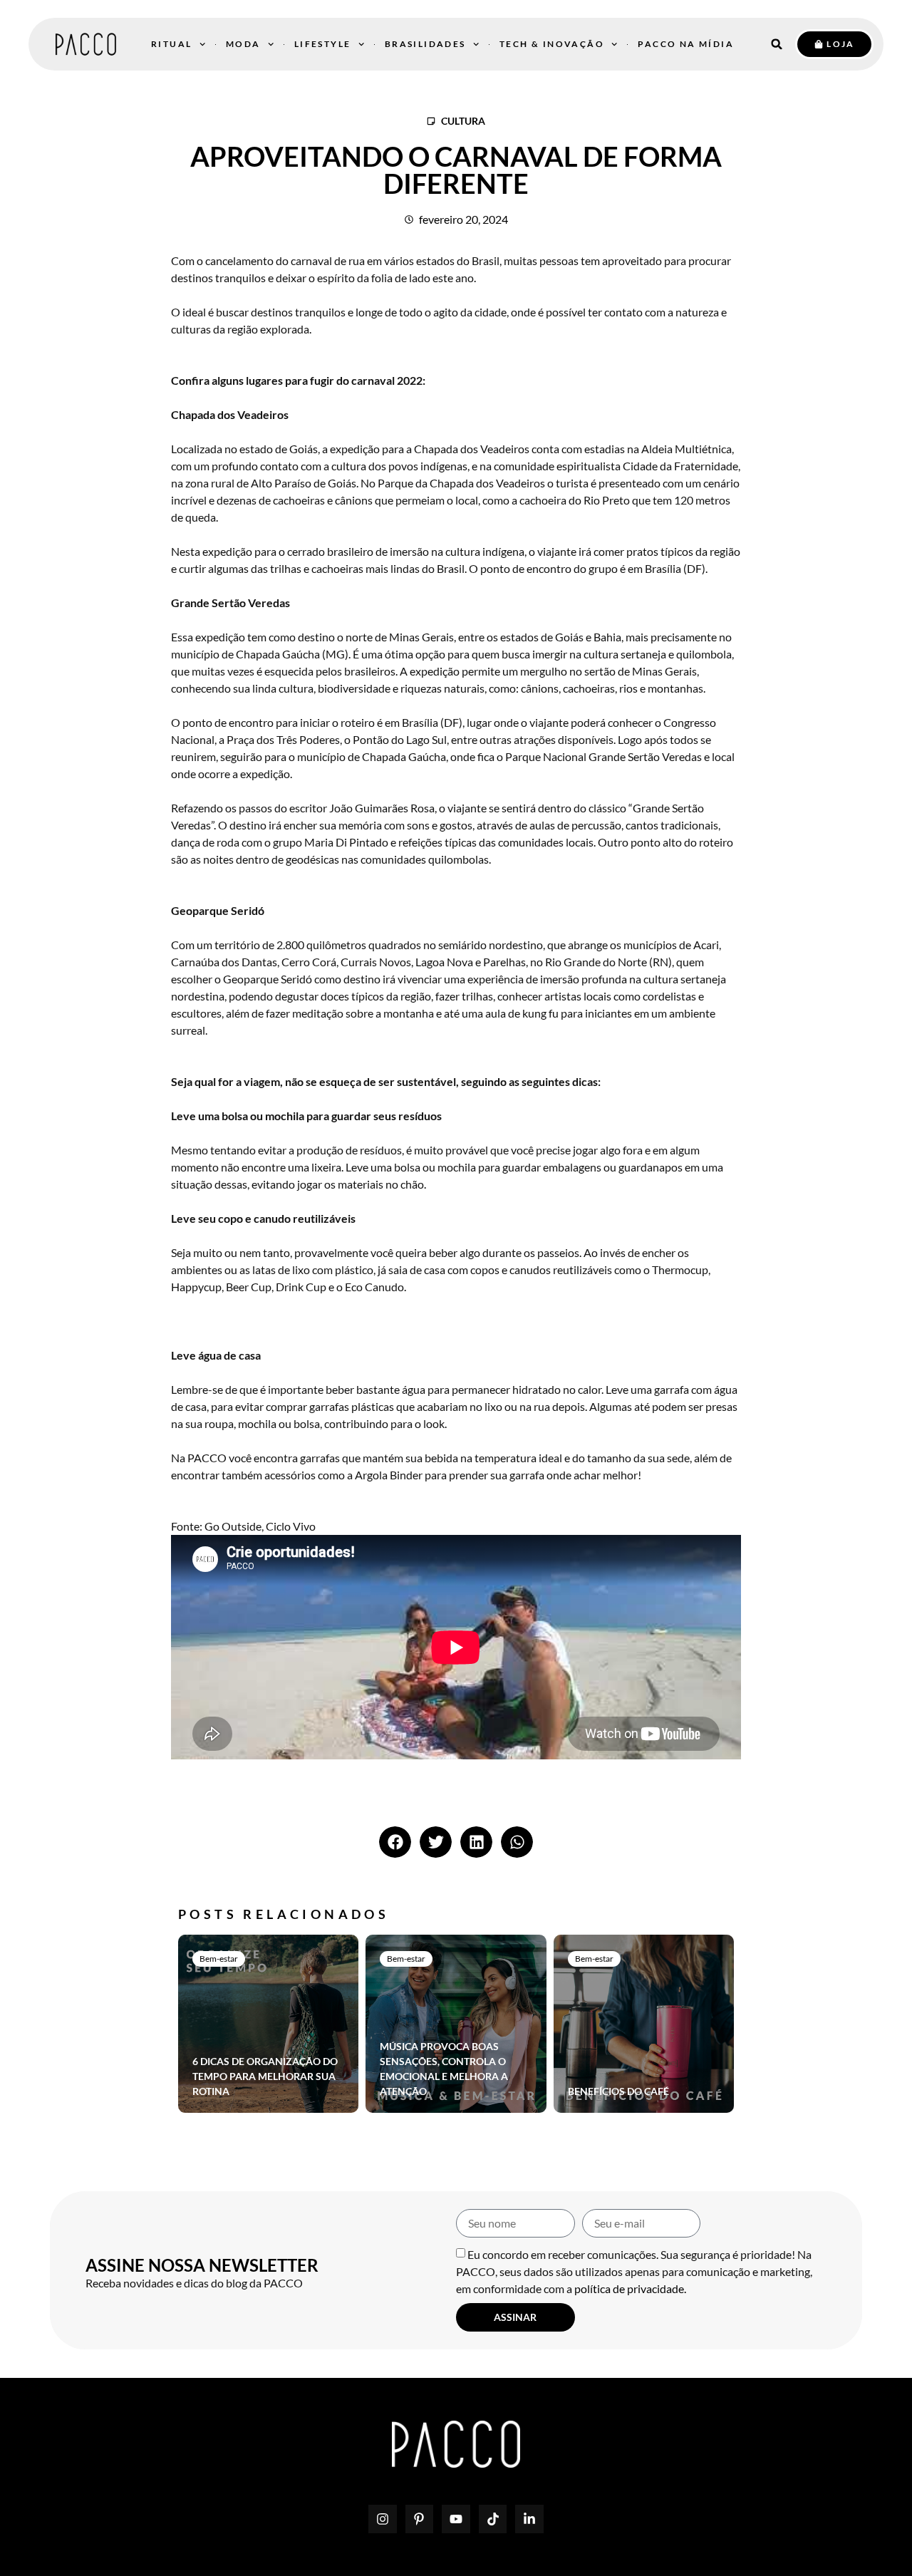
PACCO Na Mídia (686, 44)
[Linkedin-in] (529, 2519)
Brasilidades (425, 44)
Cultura (463, 121)
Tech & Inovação (552, 44)
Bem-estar (219, 1959)
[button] (777, 44)
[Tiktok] (493, 2519)
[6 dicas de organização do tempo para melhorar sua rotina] (268, 2024)
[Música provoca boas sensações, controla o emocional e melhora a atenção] (456, 2024)
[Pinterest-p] (420, 2519)
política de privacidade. (630, 2288)
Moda (243, 44)
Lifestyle (323, 44)
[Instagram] (383, 2519)
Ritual (171, 44)
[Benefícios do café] (644, 2024)
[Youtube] (456, 2519)
